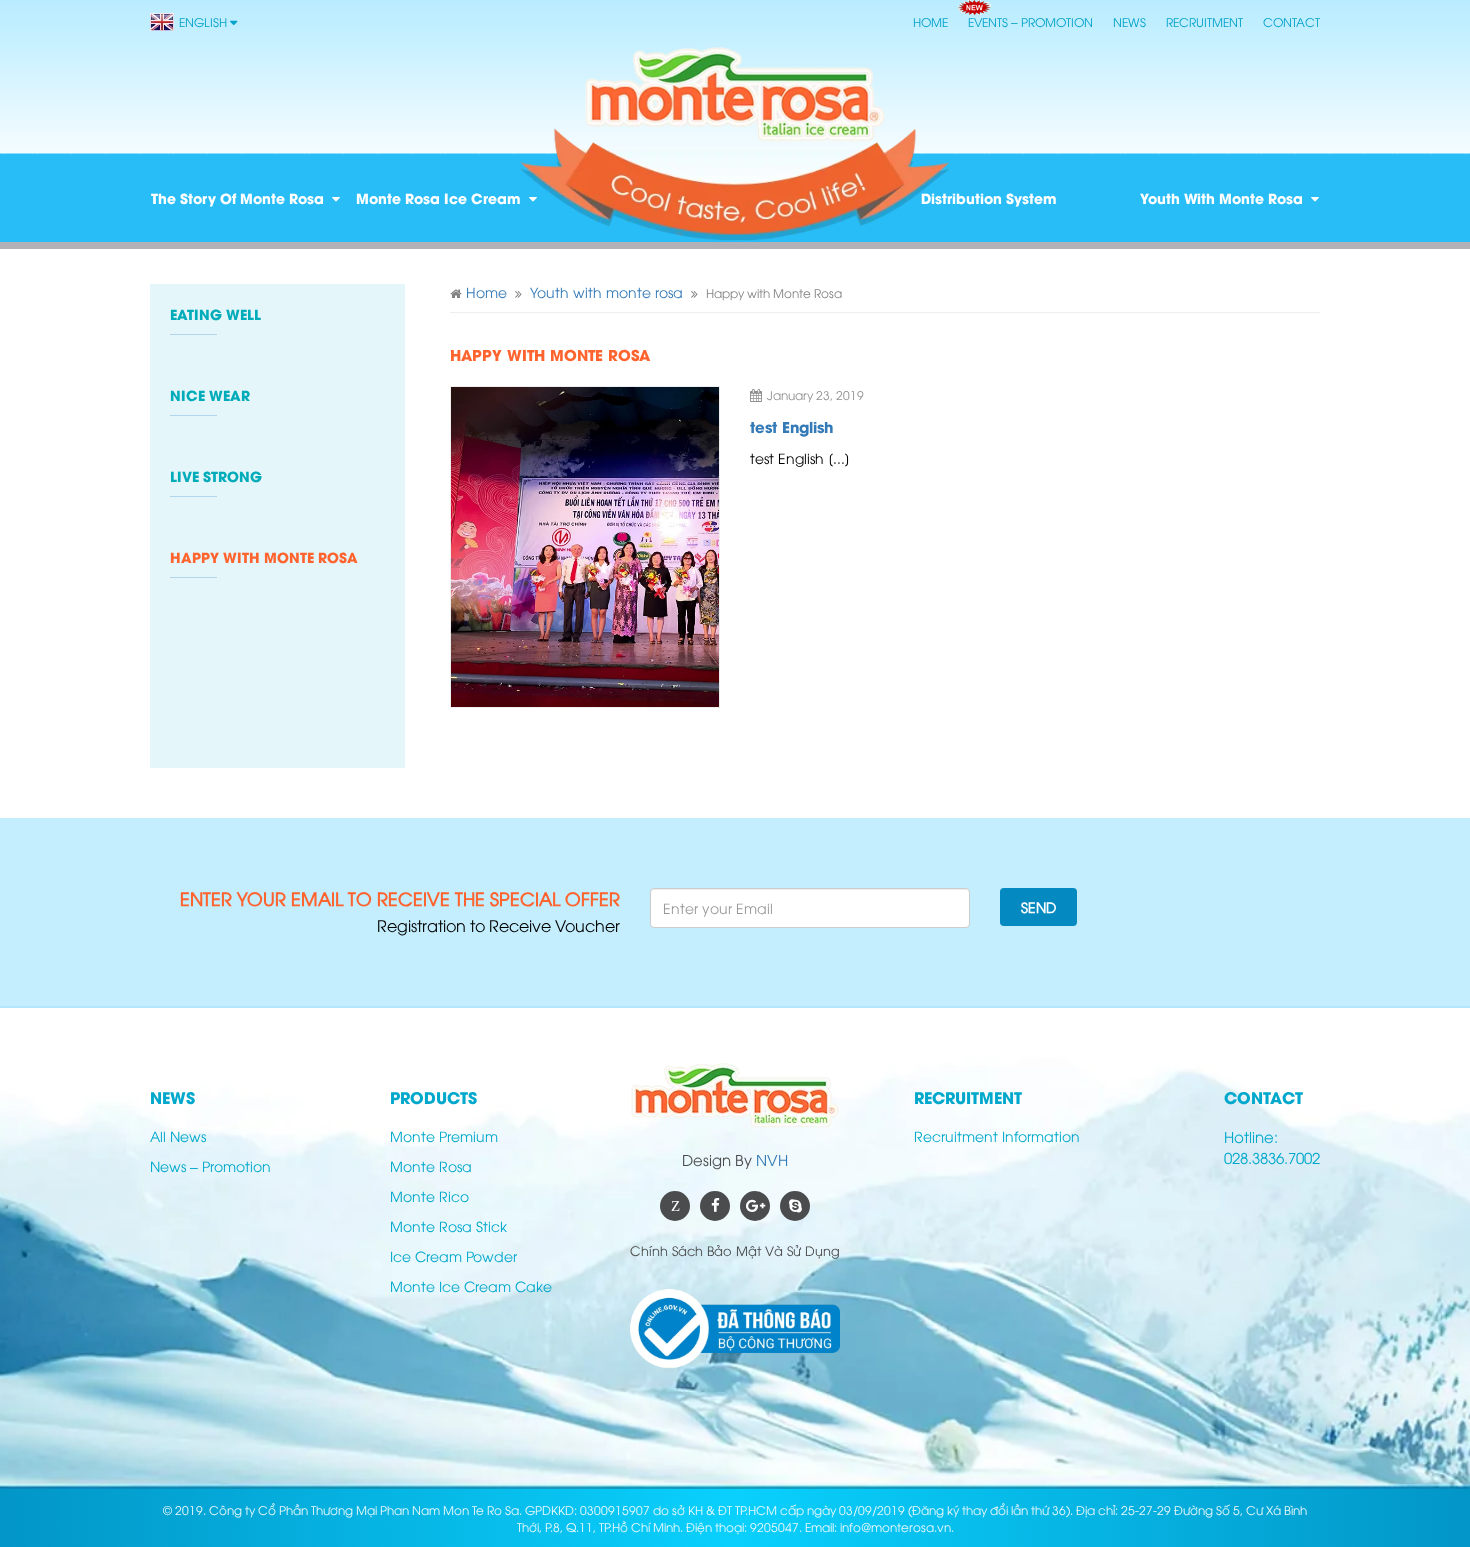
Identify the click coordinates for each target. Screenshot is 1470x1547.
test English (791, 426)
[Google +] (755, 1206)
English (203, 21)
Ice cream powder (453, 1255)
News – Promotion (210, 1165)
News (1129, 21)
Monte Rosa (431, 1165)
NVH (772, 1159)
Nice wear (210, 395)
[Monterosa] (735, 94)
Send (1038, 906)
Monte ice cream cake (471, 1285)
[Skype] (795, 1206)
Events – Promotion (1030, 21)
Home (930, 21)
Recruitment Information (997, 1135)
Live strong (216, 476)
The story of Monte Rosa (237, 197)
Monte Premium (444, 1135)
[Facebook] (715, 1206)
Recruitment (1204, 21)
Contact (1291, 21)
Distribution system (989, 197)
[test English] (585, 547)
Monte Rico (429, 1195)
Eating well (215, 314)
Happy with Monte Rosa (264, 557)
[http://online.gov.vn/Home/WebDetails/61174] (735, 1328)
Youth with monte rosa (1221, 197)
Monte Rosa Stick (448, 1225)
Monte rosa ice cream (438, 197)
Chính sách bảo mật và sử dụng (735, 1250)
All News (178, 1135)
